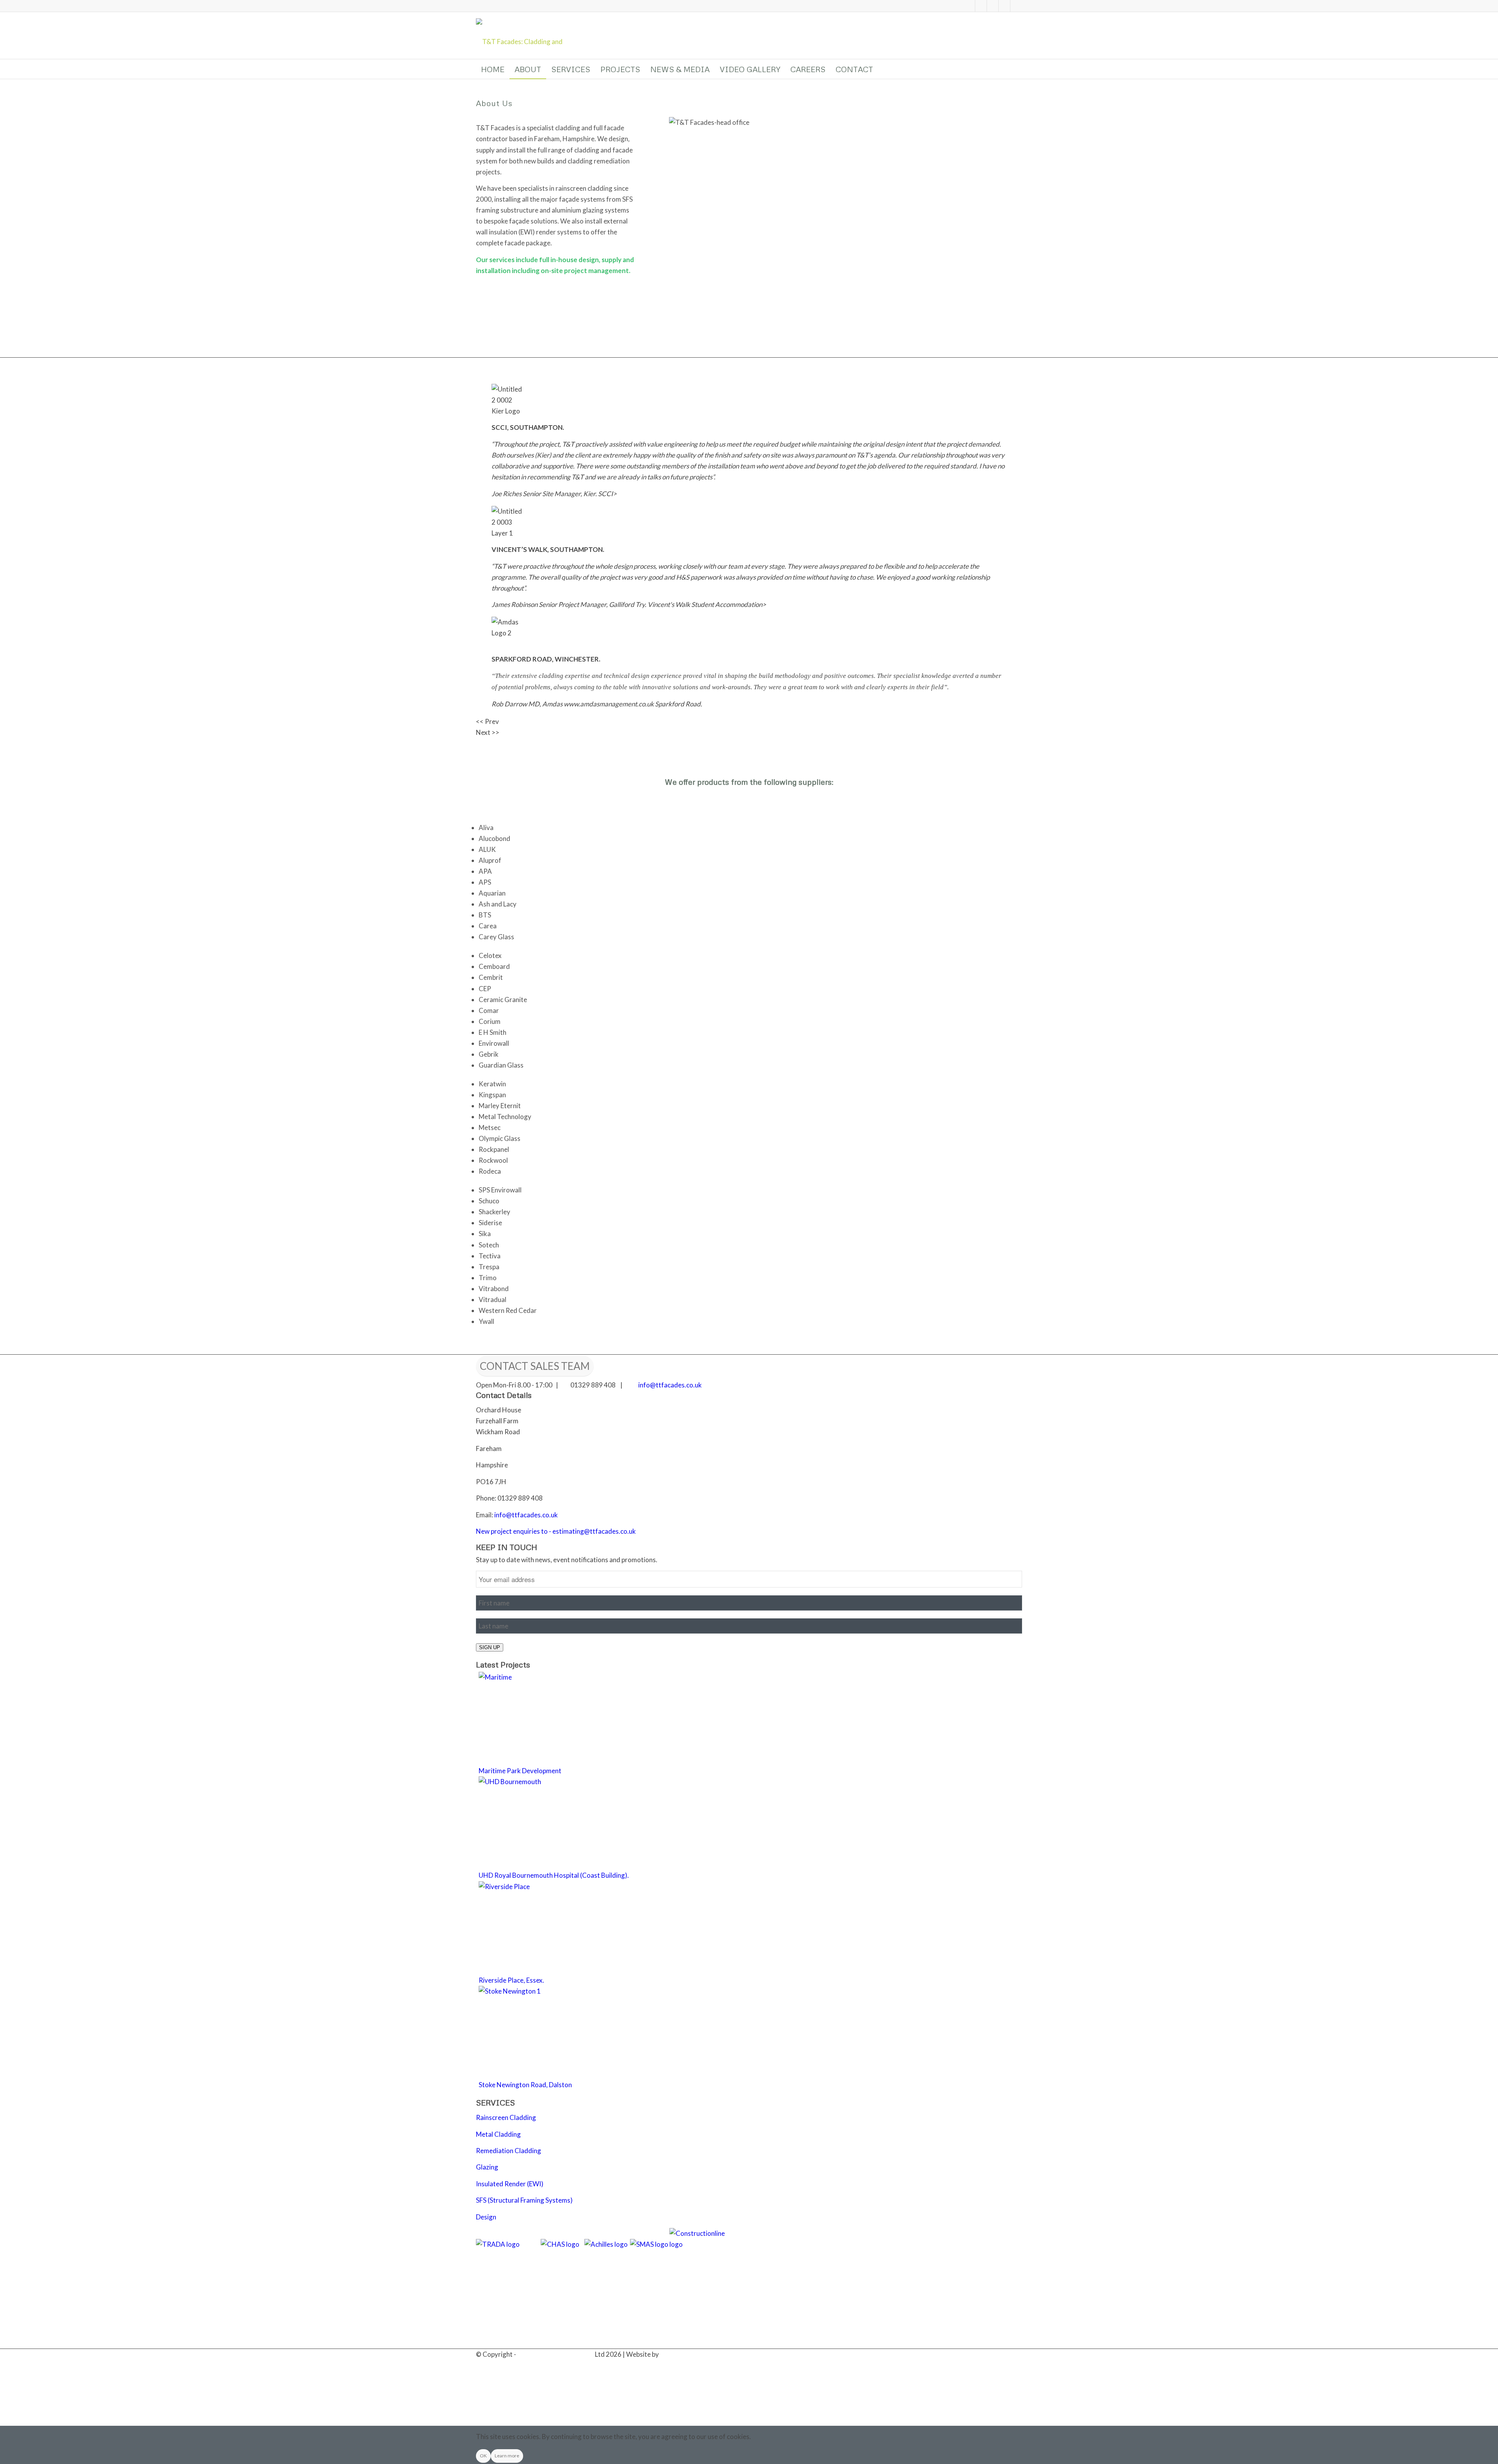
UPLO (669, 2354)
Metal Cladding (498, 2134)
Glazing (487, 2167)
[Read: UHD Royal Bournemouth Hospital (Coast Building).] (525, 1782)
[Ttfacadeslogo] (527, 35)
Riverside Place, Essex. (511, 1980)
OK (483, 2456)
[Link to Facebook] (993, 6)
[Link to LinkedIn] (969, 6)
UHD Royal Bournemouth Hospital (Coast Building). (554, 1875)
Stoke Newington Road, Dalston (525, 2085)
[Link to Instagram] (1005, 6)
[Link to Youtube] (1016, 6)
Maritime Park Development (520, 1771)
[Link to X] (981, 6)
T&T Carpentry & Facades (556, 2354)
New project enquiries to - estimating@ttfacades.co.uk (556, 1531)
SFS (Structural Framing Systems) (524, 2200)
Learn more (507, 2456)
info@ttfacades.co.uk (670, 1385)
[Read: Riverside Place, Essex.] (525, 1887)
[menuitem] (493, 69)
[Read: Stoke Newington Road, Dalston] (525, 1991)
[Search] (1017, 69)
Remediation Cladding (509, 2151)
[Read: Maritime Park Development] (525, 1677)
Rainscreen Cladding (506, 2117)
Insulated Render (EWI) (510, 2184)
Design (486, 2217)
